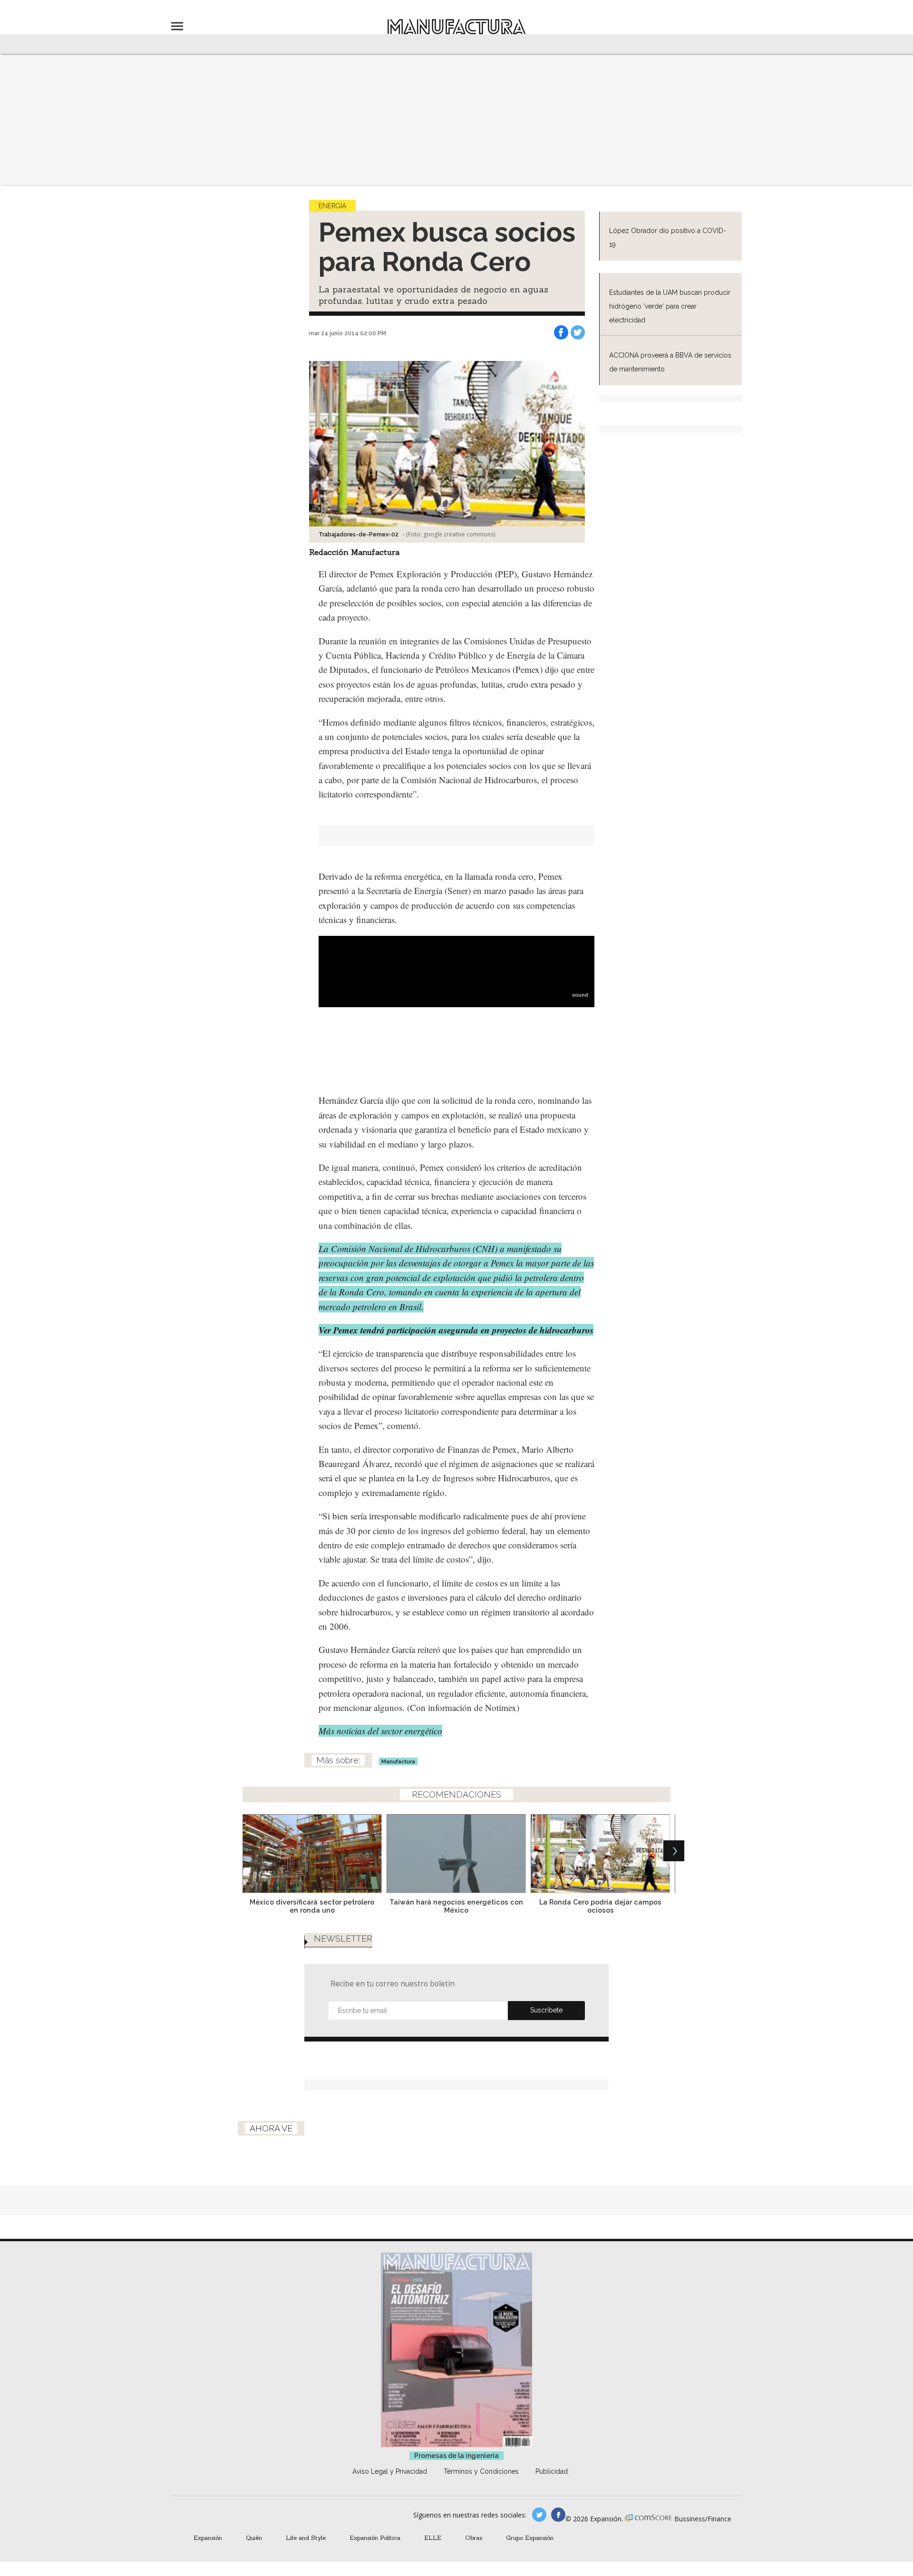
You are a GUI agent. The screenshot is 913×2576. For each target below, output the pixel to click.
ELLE (433, 2537)
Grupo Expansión (530, 2537)
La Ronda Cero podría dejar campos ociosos (600, 1906)
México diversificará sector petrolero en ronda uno (312, 1906)
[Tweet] (578, 332)
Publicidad (552, 2471)
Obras (474, 2537)
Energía (332, 206)
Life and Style (306, 2537)
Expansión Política (375, 2537)
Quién (254, 2537)
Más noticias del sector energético (380, 1731)
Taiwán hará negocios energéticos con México (456, 1906)
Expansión (208, 2537)
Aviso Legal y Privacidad (390, 2471)
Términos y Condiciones (481, 2471)
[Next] (674, 1851)
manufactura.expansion (558, 2515)
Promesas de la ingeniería (456, 2456)
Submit (546, 2011)
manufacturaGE (539, 2515)
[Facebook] (561, 332)
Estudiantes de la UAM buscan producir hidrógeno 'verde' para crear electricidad (670, 306)
